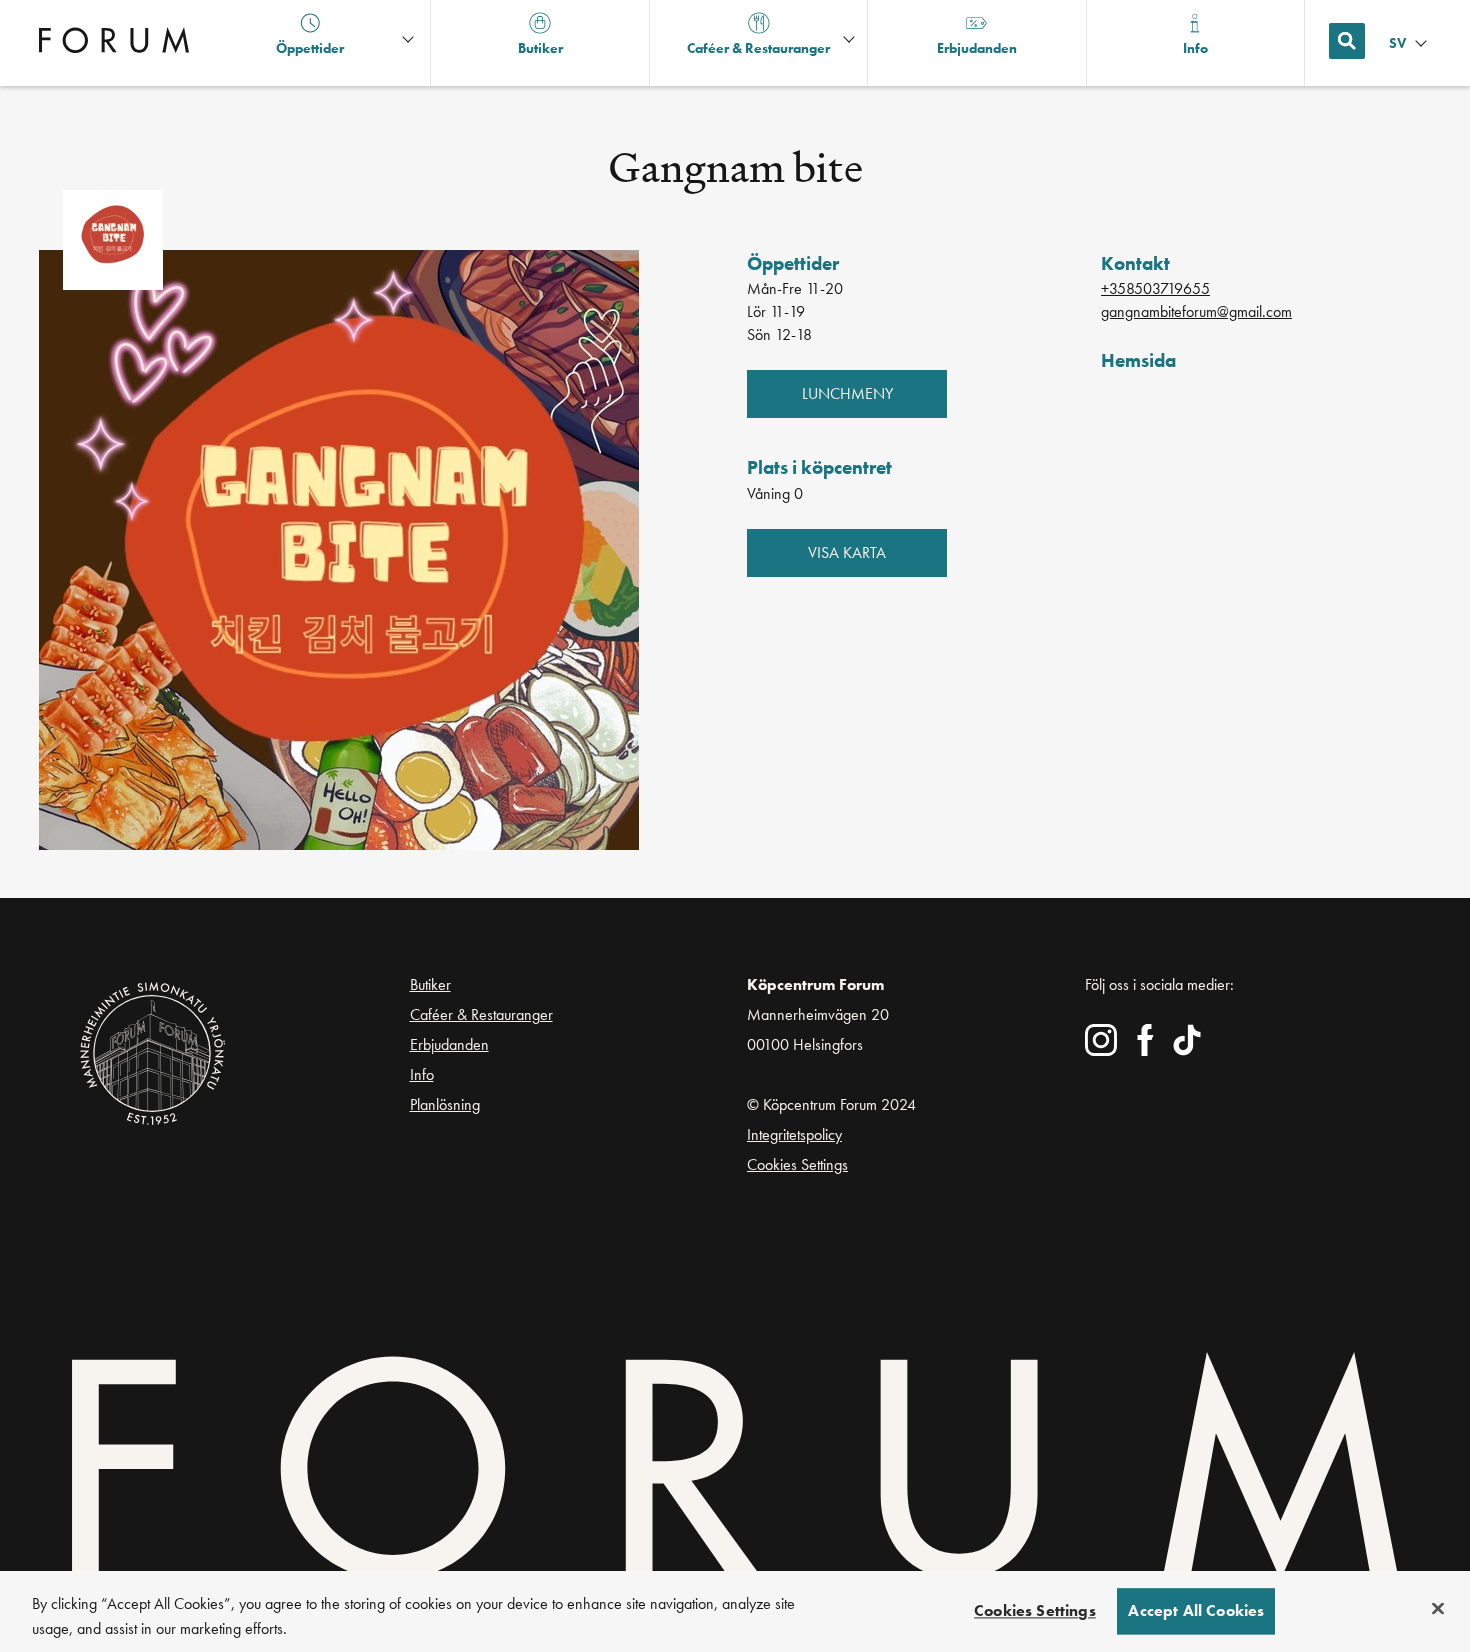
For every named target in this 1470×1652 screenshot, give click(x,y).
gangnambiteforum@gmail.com (1196, 311)
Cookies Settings (797, 1164)
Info (422, 1074)
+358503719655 (1155, 288)
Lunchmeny (847, 393)
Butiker (430, 984)
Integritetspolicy (794, 1134)
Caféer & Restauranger (481, 1014)
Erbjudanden (449, 1044)
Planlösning (445, 1105)
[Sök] (1347, 41)
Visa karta (847, 552)
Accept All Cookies (1196, 1611)
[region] (735, 1611)
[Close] (1438, 1609)
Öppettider (310, 48)
